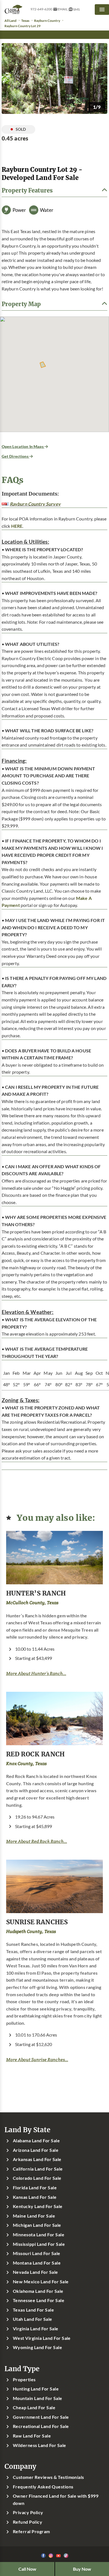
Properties (24, 2380)
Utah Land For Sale (33, 2319)
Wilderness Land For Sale (40, 2445)
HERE (17, 526)
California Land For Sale (38, 2169)
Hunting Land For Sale (36, 2389)
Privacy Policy (28, 2512)
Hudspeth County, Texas (31, 1931)
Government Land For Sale (41, 2417)
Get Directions (16, 456)
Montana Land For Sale (37, 2263)
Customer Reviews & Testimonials (48, 2477)
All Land (10, 21)
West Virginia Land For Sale (42, 2338)
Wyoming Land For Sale (37, 2347)
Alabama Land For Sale (36, 2141)
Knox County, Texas (26, 1764)
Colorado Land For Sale (37, 2178)
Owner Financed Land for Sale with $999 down (56, 2500)
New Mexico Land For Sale (41, 2282)
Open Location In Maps (23, 446)
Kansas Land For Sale (35, 2197)
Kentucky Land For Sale (38, 2206)
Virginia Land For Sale (36, 2329)
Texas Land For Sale (33, 2310)
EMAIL (63, 9)
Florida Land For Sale (35, 2188)
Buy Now (82, 2569)
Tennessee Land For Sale (39, 2300)
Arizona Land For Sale (36, 2150)
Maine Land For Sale (34, 2216)
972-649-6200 (41, 9)
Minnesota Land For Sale (39, 2235)
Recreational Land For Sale (41, 2426)
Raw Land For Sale (32, 2436)
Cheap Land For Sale (34, 2408)
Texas (25, 21)
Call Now (27, 2569)
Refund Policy (28, 2522)
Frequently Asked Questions (43, 2487)
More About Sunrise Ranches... (37, 2060)
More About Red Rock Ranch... (37, 1841)
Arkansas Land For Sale (37, 2159)
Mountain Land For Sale (38, 2398)
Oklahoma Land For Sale (38, 2291)
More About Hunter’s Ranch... (36, 1673)
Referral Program (31, 2532)
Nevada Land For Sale (35, 2272)
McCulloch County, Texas (32, 1603)
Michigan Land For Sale (37, 2225)
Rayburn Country (47, 21)
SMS (76, 9)
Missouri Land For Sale (37, 2253)
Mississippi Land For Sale (39, 2244)
